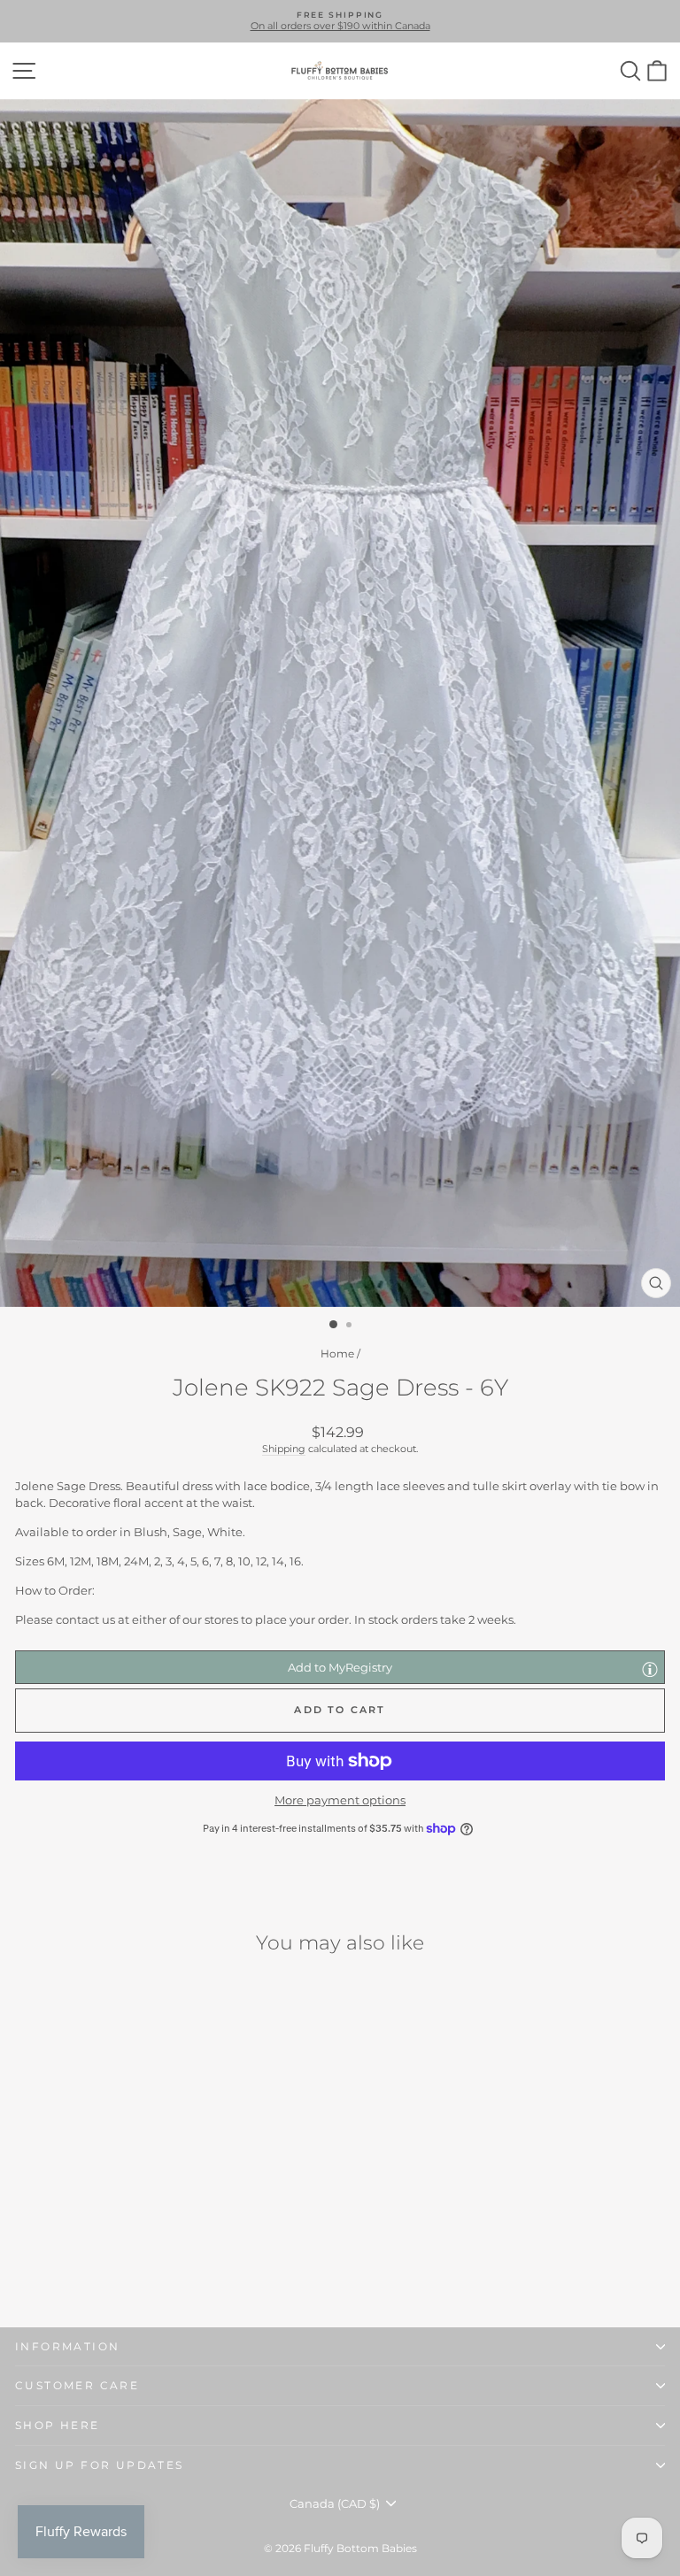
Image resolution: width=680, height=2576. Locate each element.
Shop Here (58, 2425)
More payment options (340, 1800)
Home (337, 1353)
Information (67, 2346)
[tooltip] (650, 1669)
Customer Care (77, 2385)
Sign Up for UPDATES (100, 2465)
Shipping (284, 1449)
